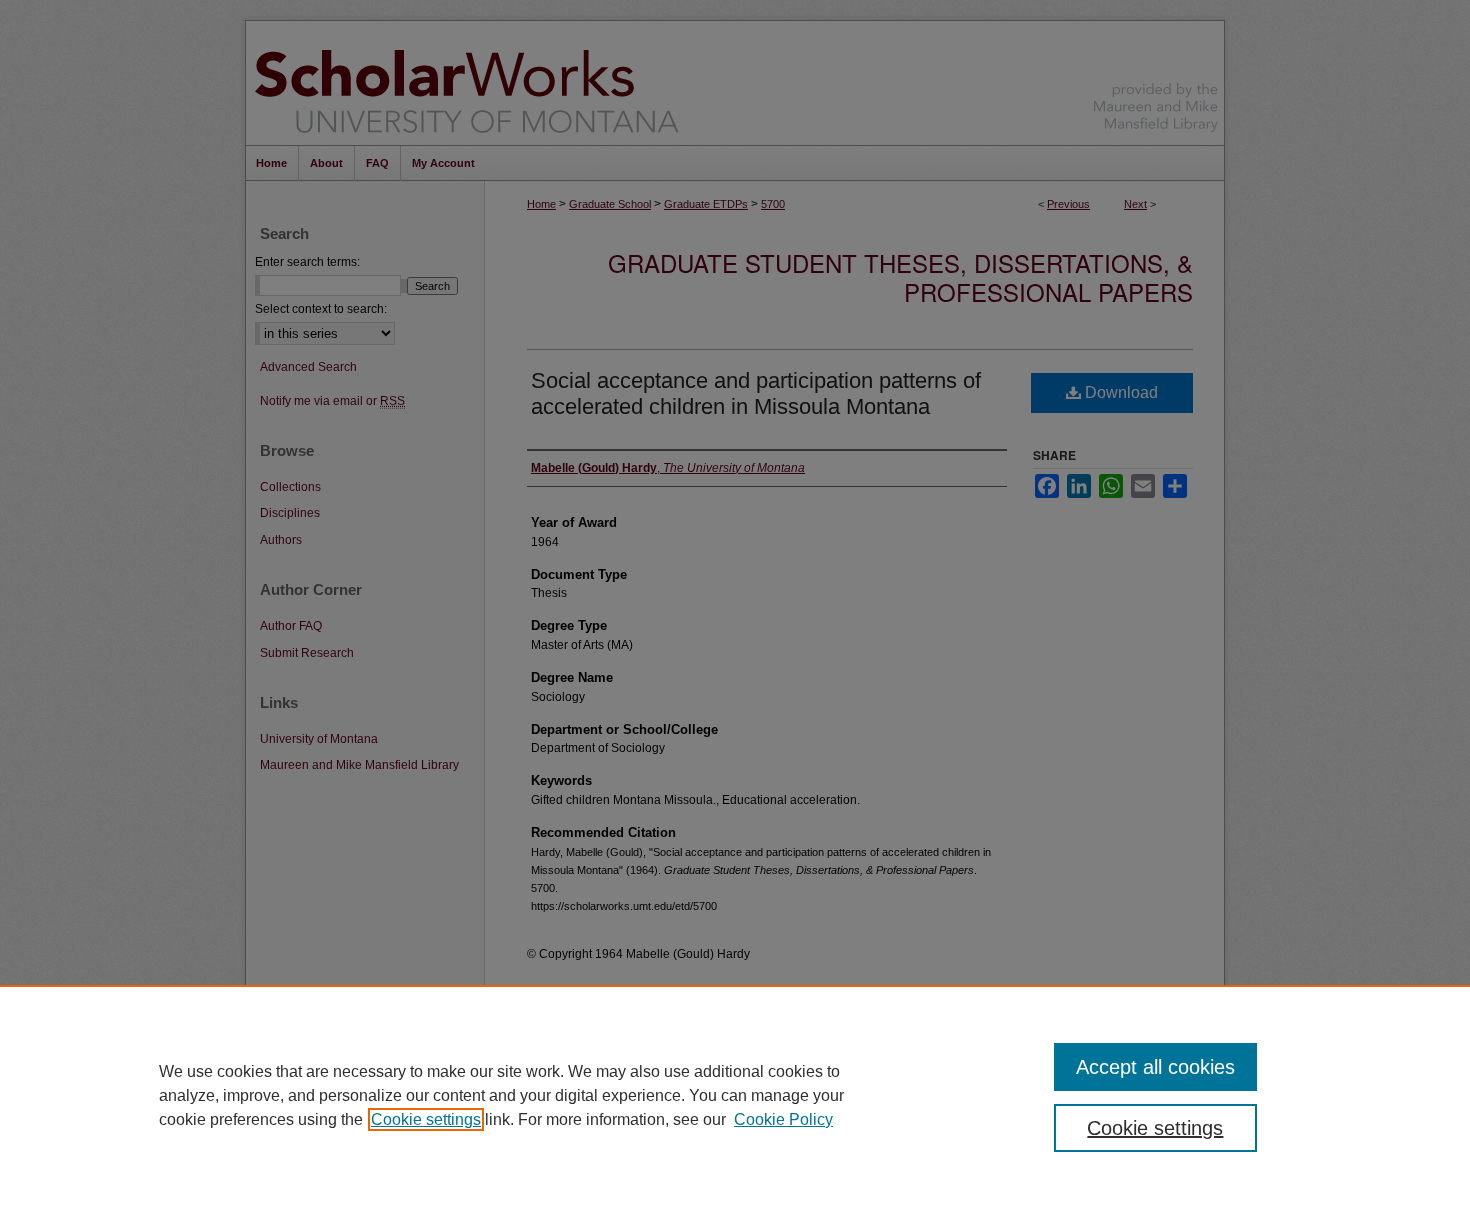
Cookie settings (426, 1119)
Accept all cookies (1155, 1067)
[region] (735, 1095)
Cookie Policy (783, 1119)
